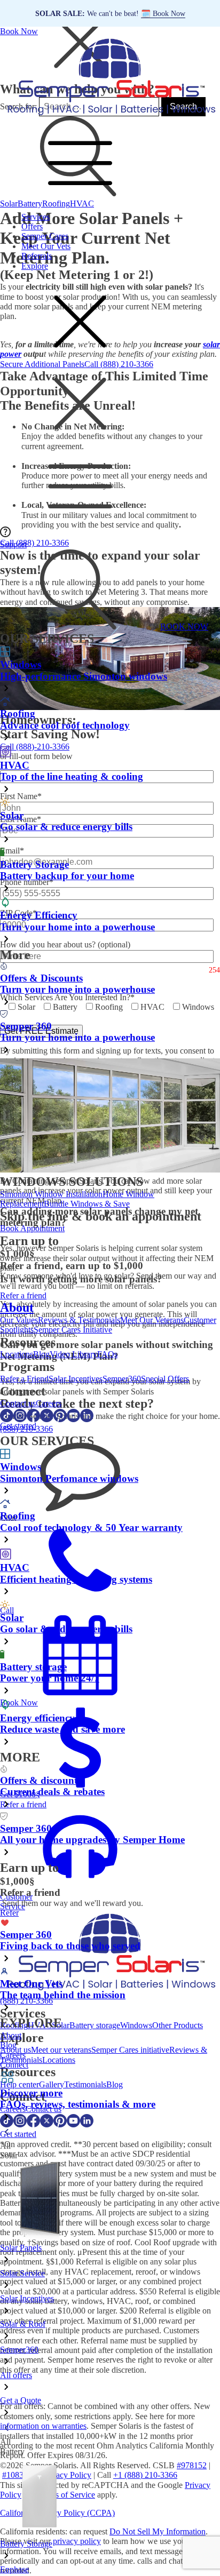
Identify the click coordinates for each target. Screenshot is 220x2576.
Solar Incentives (76, 1379)
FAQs (107, 1354)
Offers (32, 226)
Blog (41, 1354)
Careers (49, 1403)
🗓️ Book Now (163, 13)
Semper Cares (45, 236)
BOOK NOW (184, 627)
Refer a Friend (24, 1379)
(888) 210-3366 (26, 1429)
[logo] (110, 116)
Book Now (19, 31)
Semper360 (122, 1379)
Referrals (37, 256)
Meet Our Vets (46, 246)
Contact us (18, 1403)
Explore (35, 266)
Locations (17, 1354)
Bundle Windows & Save (87, 1204)
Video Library (73, 1354)
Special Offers (165, 1379)
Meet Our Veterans (152, 1320)
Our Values (19, 1320)
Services (36, 217)
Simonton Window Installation (51, 1194)
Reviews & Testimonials (79, 1320)
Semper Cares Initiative (73, 1330)
